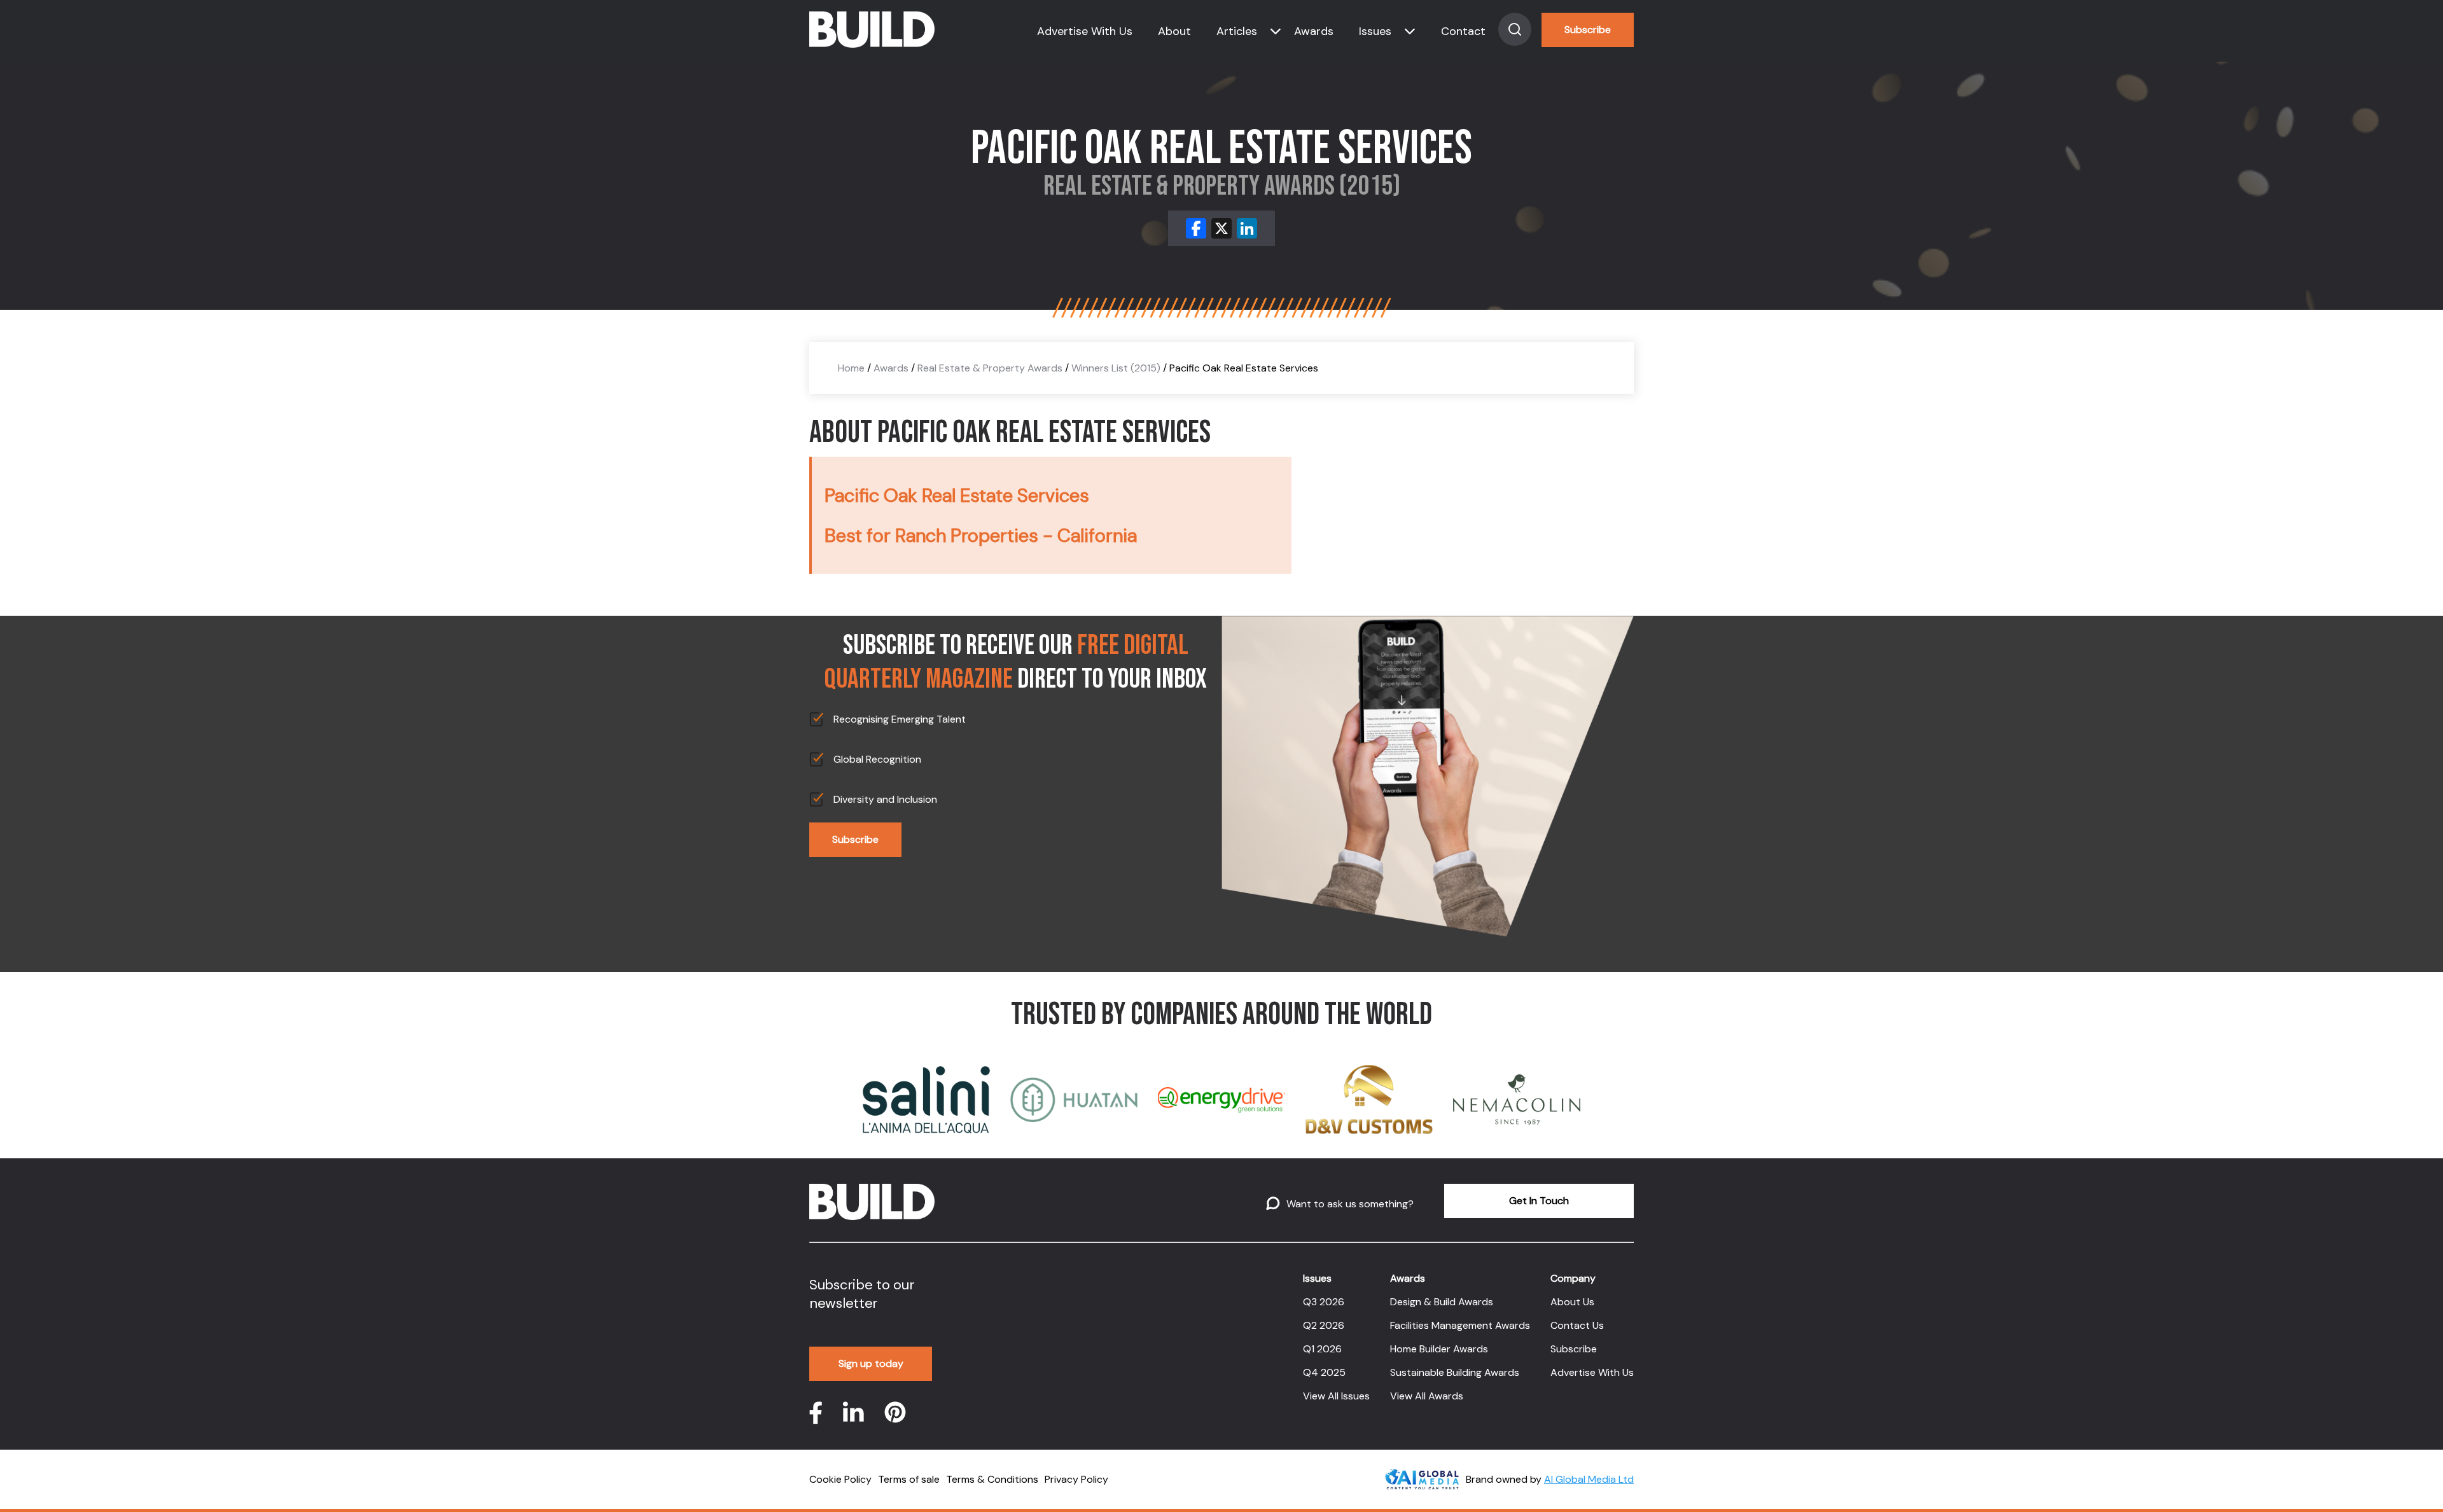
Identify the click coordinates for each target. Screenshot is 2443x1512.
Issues (1375, 31)
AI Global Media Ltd (1589, 1479)
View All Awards (1427, 1396)
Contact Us (1577, 1325)
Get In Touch (1539, 1201)
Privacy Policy (1076, 1479)
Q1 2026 (1322, 1349)
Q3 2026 (1324, 1302)
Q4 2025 (1324, 1372)
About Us (1572, 1302)
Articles (1237, 31)
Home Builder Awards (1439, 1349)
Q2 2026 (1324, 1325)
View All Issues (1336, 1396)
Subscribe (1588, 30)
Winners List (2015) (1116, 368)
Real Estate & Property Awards (990, 368)
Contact (1463, 31)
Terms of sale (909, 1479)
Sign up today (871, 1363)
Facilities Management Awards (1460, 1325)
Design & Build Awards (1442, 1302)
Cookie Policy (840, 1479)
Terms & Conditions (992, 1479)
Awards (1314, 31)
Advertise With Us (1085, 31)
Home (851, 368)
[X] (1221, 228)
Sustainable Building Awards (1455, 1372)
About (1174, 31)
